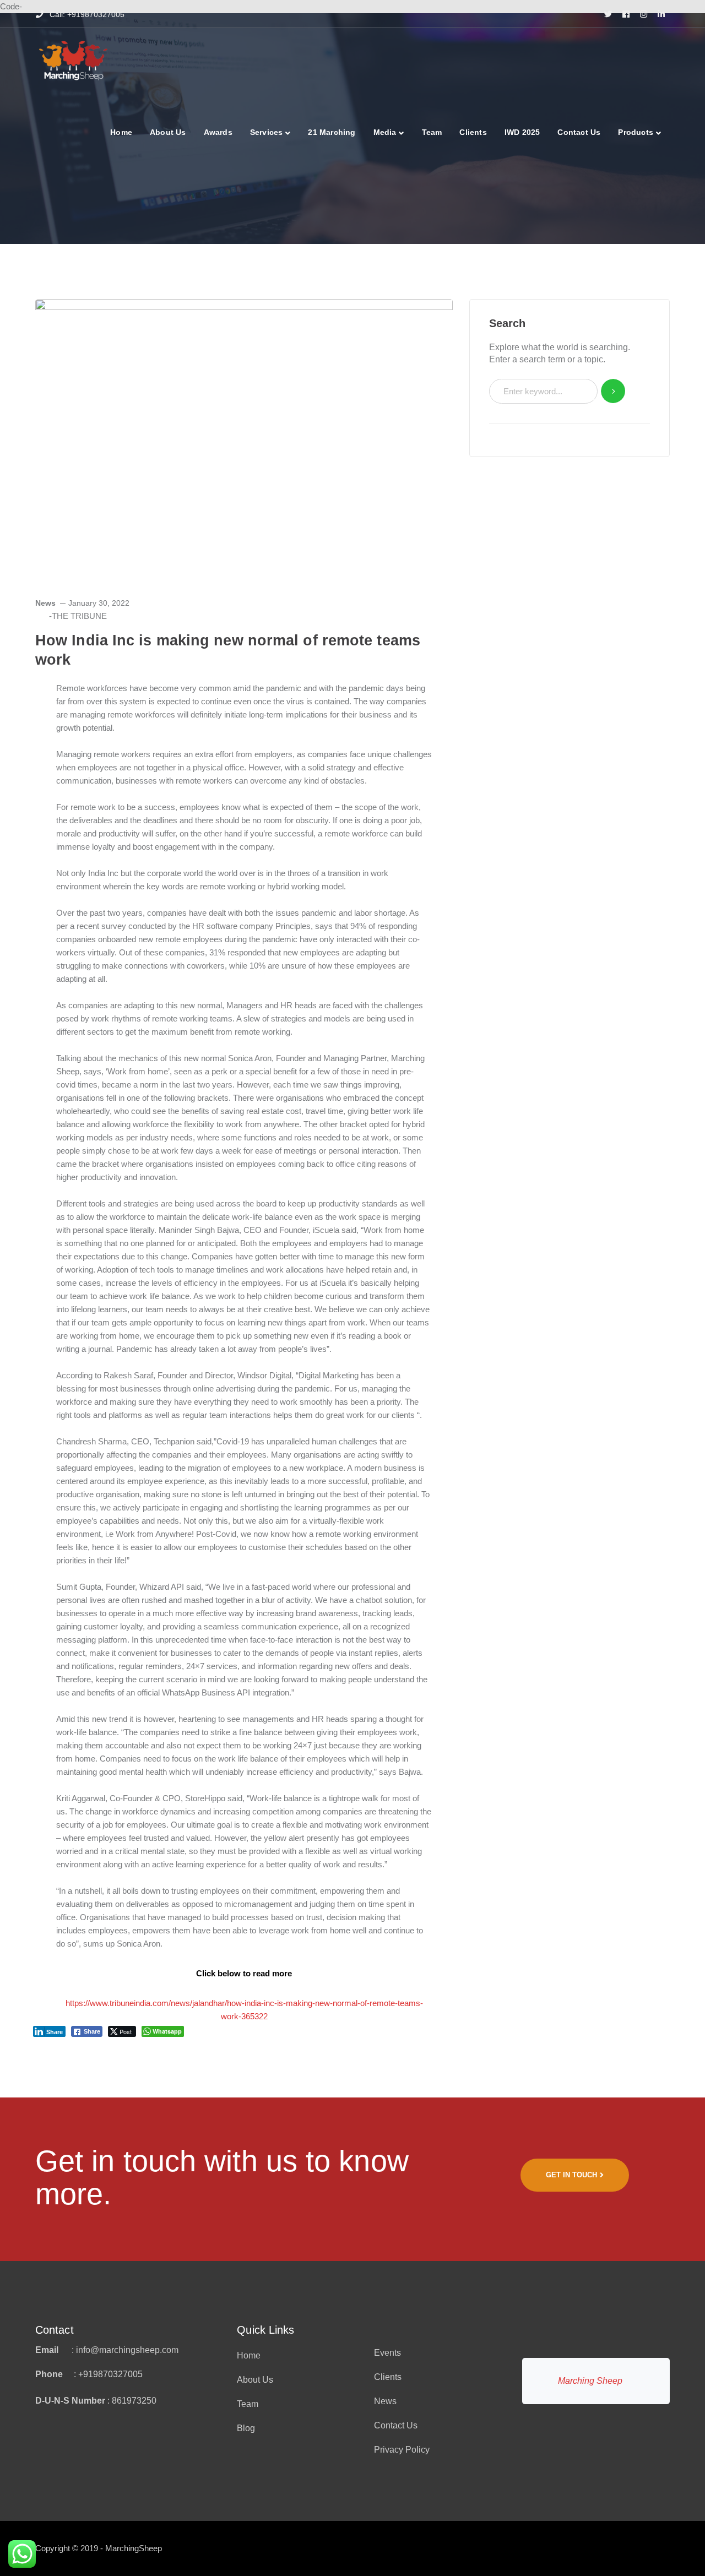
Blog (246, 2428)
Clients (388, 2377)
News (45, 603)
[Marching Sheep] (73, 60)
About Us (255, 2380)
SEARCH (613, 391)
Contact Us (396, 2425)
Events (387, 2353)
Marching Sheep (590, 2381)
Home (249, 2355)
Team (248, 2404)
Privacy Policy (402, 2450)
